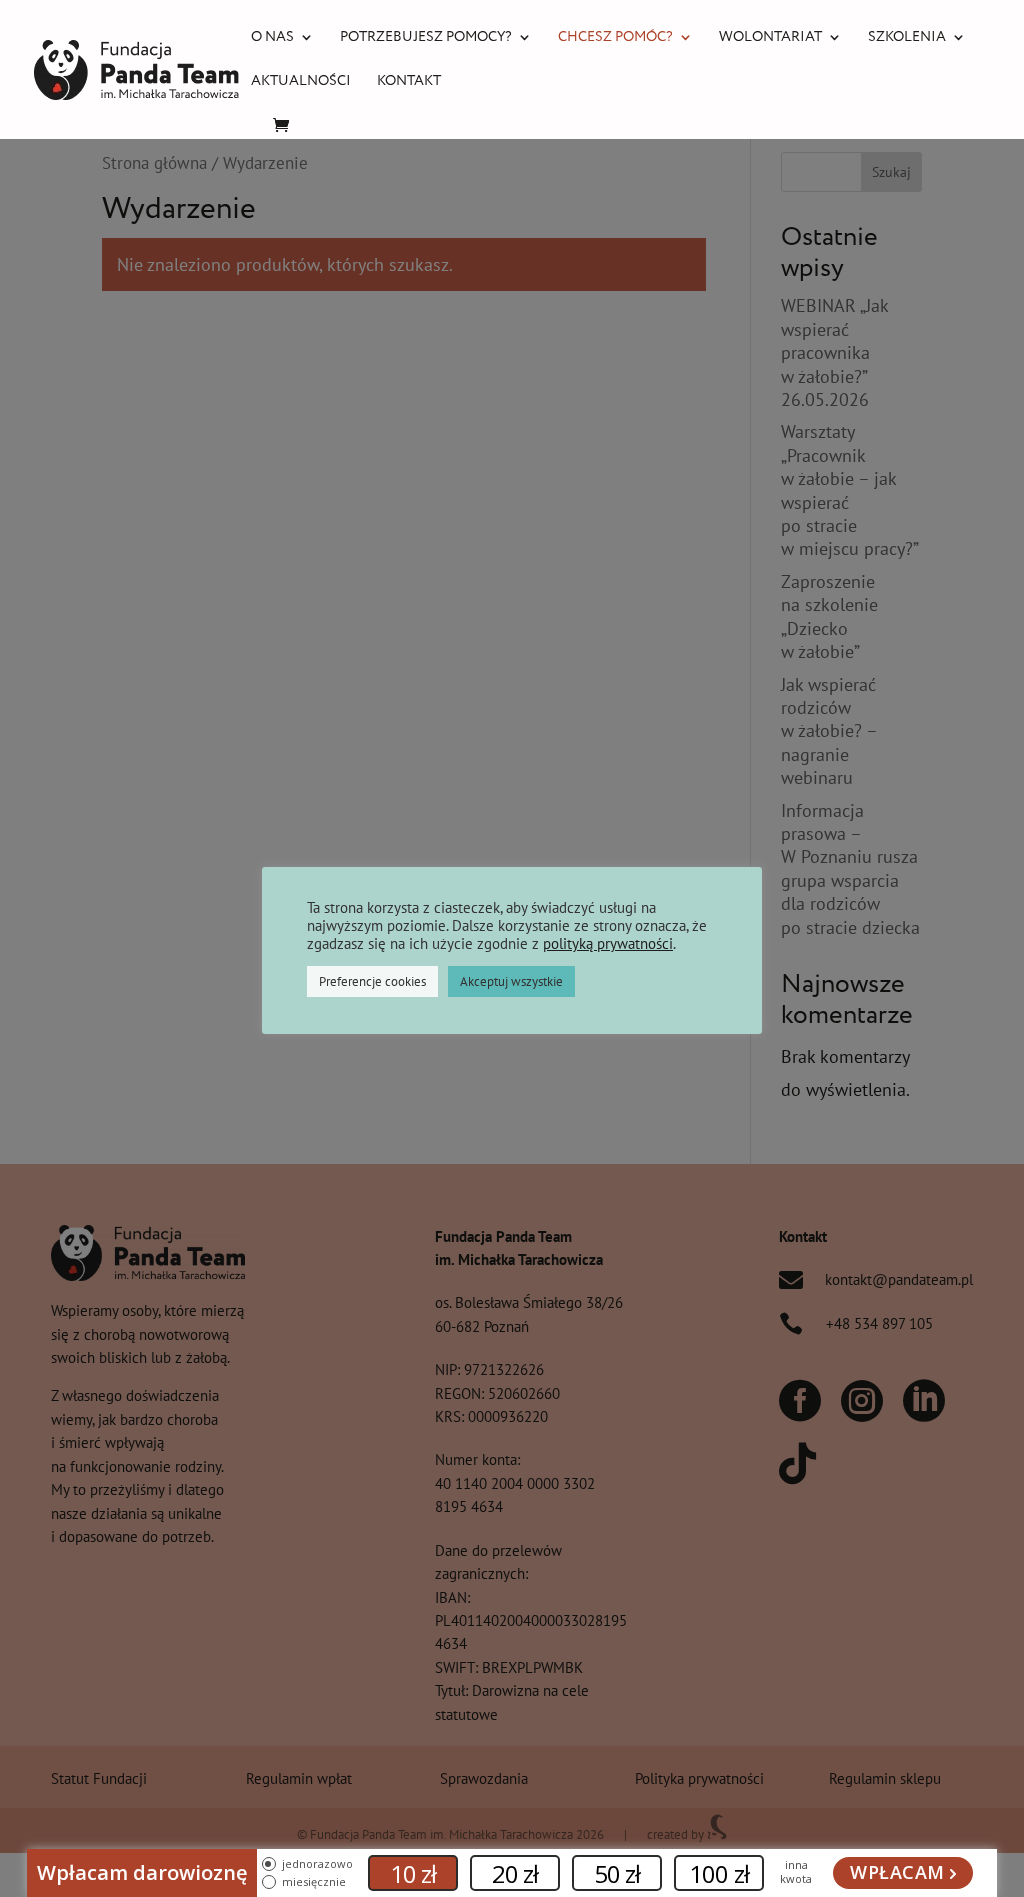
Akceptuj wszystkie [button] (511, 981)
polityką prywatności (608, 943)
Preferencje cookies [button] (372, 981)
